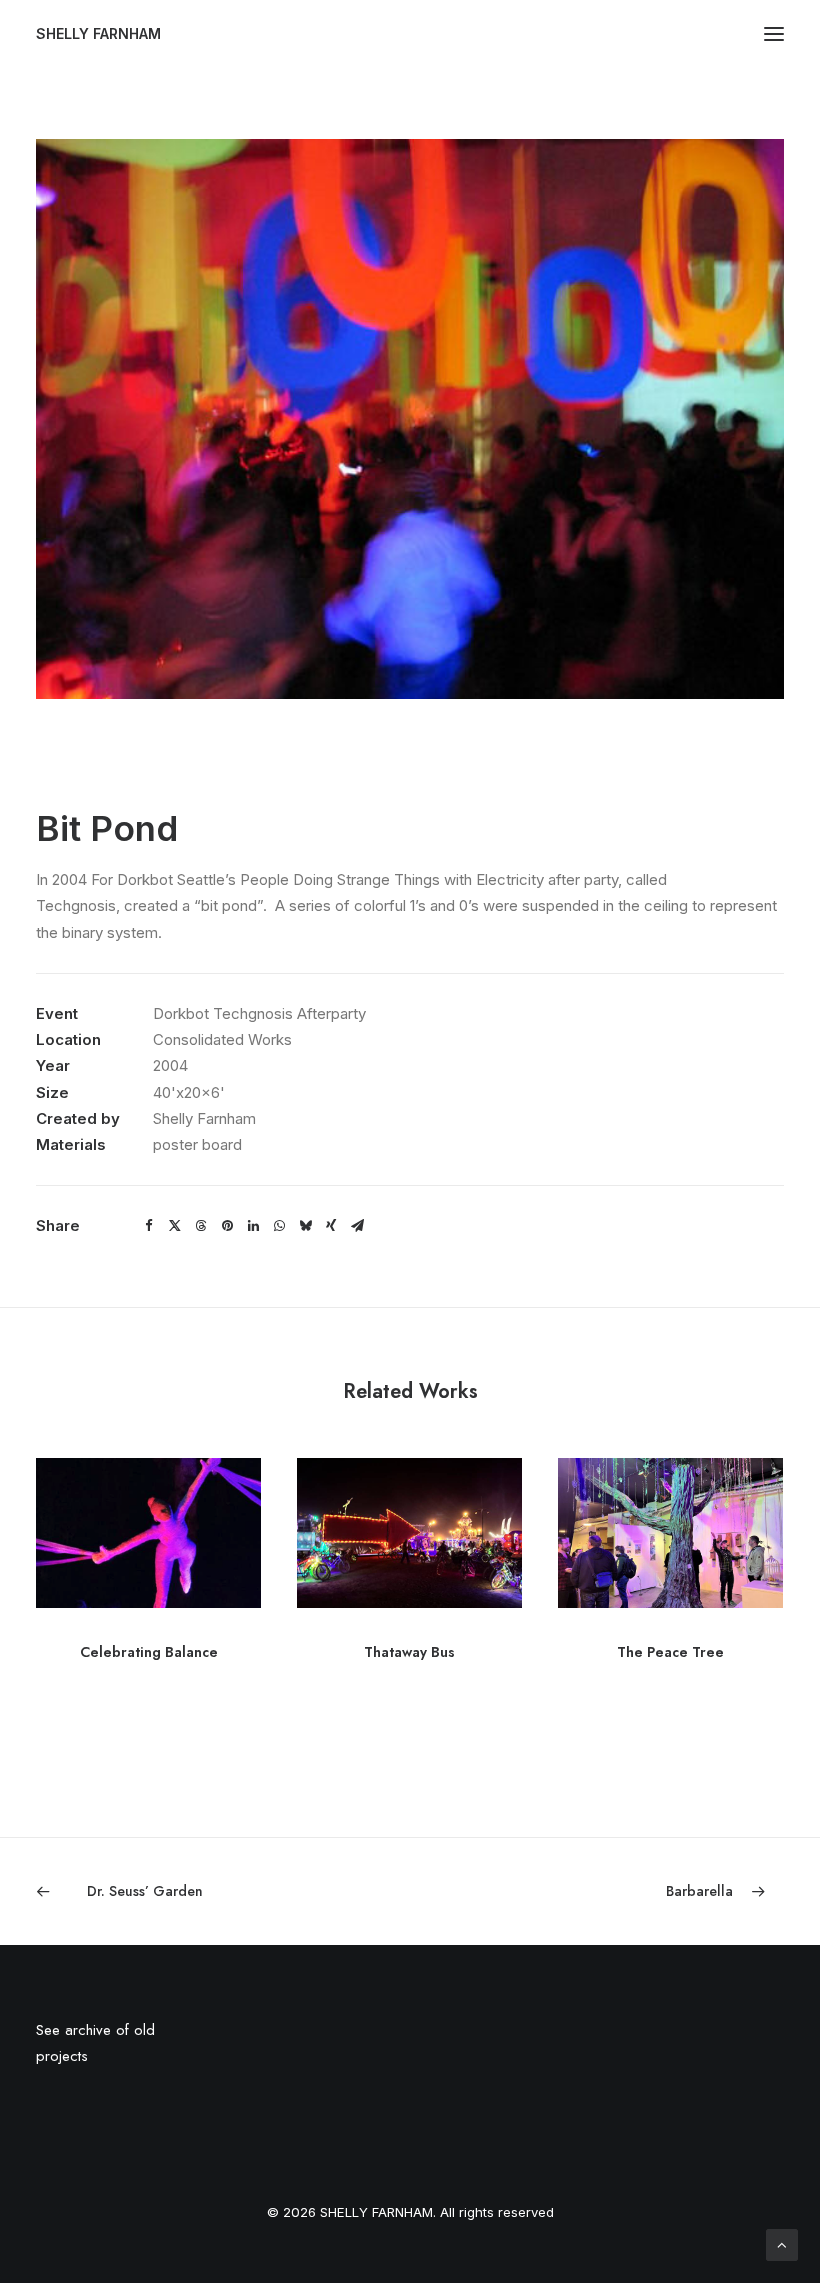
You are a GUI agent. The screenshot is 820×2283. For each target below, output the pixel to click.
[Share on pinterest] (227, 1226)
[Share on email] (357, 1226)
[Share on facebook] (149, 1226)
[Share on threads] (201, 1226)
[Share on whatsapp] (279, 1226)
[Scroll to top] (782, 2243)
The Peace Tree (670, 1652)
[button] (774, 34)
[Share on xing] (331, 1226)
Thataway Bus (409, 1652)
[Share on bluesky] (305, 1226)
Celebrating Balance (149, 1652)
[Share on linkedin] (253, 1226)
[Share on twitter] (175, 1226)
